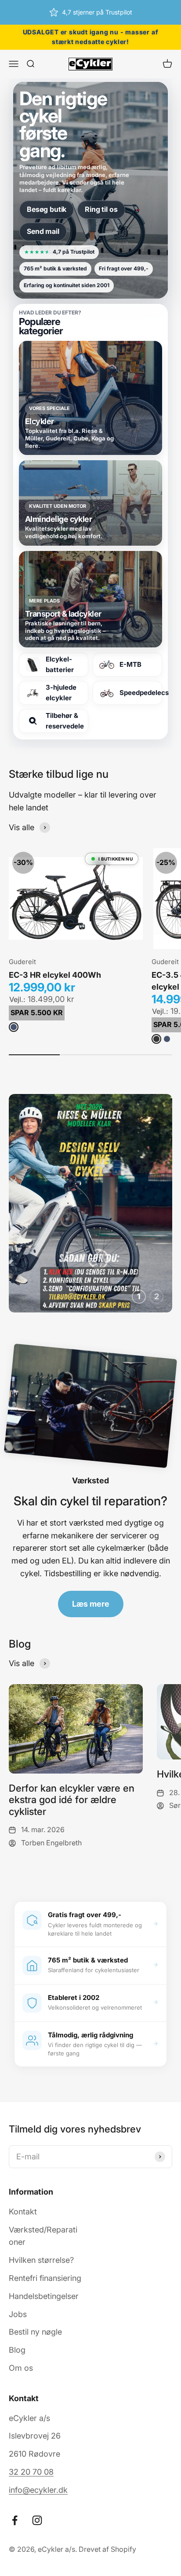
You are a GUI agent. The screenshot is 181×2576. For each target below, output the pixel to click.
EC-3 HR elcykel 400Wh (55, 975)
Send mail (43, 231)
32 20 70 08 (31, 2472)
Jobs (18, 2314)
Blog (17, 2350)
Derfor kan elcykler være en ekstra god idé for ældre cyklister (72, 1800)
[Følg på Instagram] (37, 2520)
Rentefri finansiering (45, 2278)
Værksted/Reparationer (43, 2236)
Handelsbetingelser (44, 2296)
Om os (21, 2368)
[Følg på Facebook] (15, 2520)
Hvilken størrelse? (41, 2260)
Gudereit (22, 962)
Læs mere (91, 1604)
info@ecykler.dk (38, 2490)
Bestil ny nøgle (35, 2332)
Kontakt (23, 2212)
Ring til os (101, 209)
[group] (90, 1203)
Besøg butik (47, 209)
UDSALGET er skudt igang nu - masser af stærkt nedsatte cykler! (90, 37)
